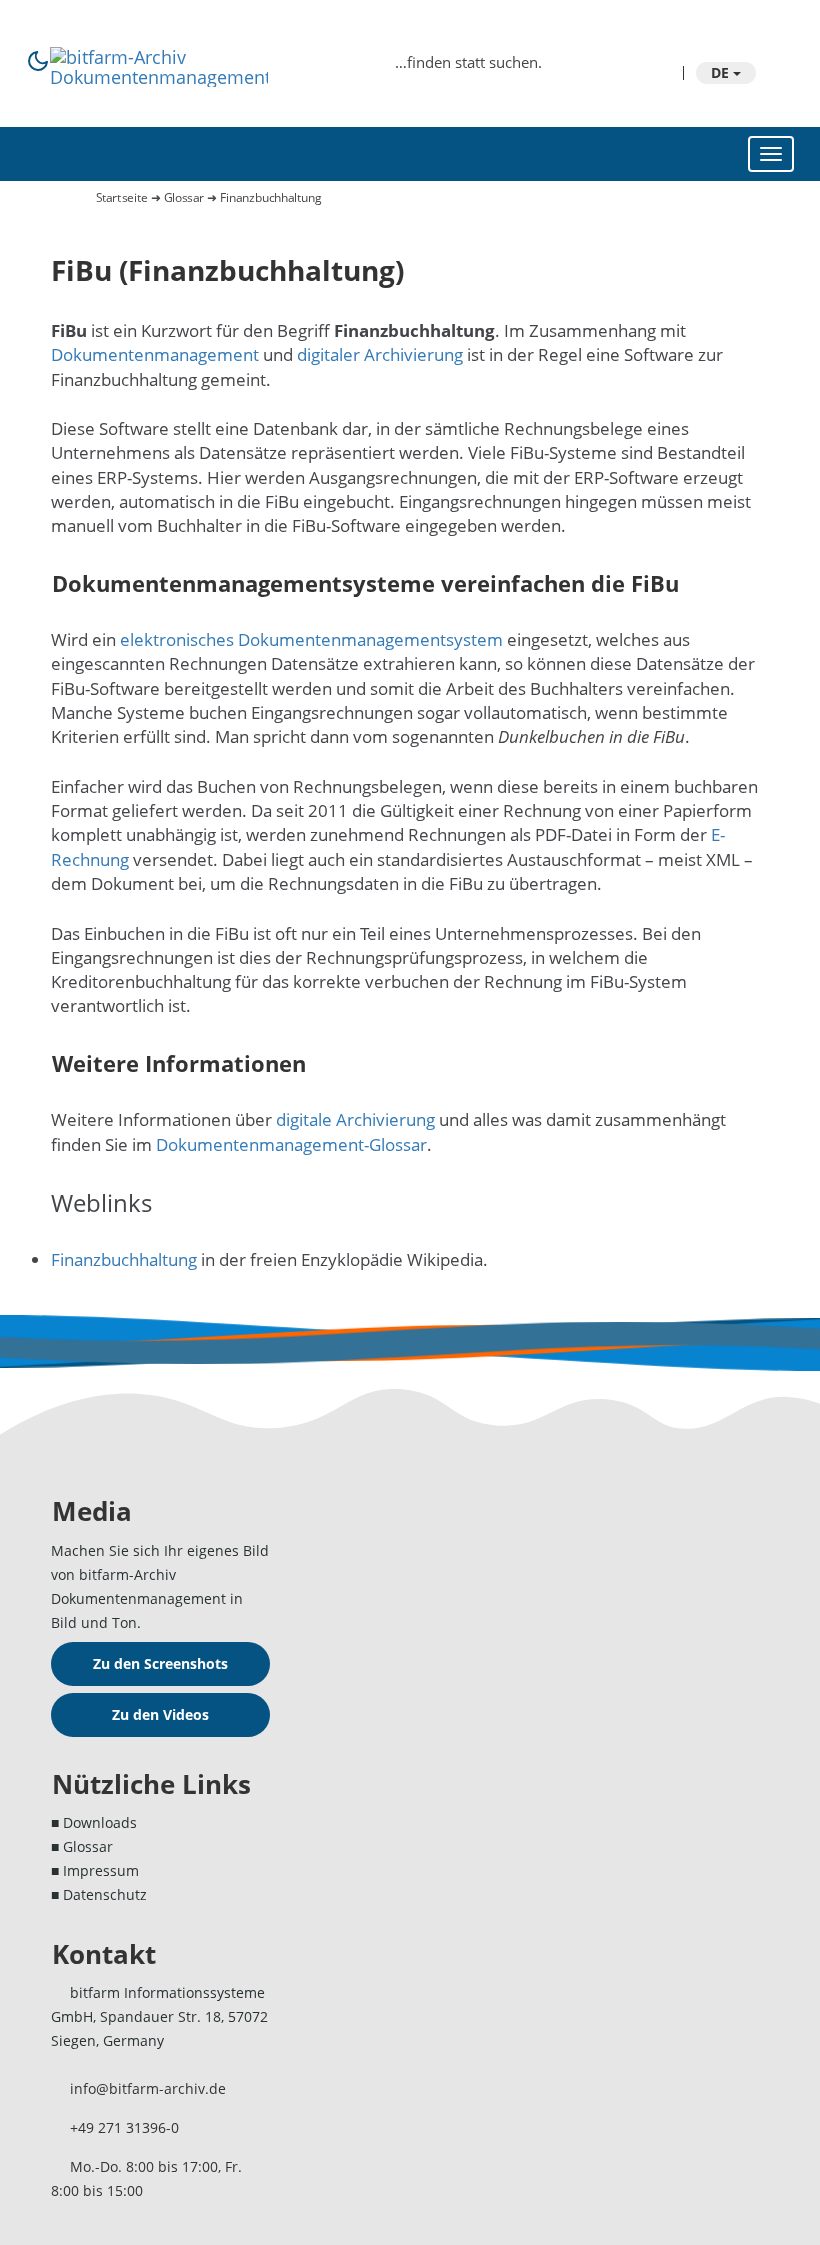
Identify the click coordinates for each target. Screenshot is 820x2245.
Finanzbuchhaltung (124, 1259)
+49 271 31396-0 (124, 2127)
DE (722, 72)
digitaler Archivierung (380, 354)
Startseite (122, 198)
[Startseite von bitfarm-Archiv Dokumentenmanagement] (159, 57)
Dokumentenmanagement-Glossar (291, 1144)
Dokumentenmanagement (155, 354)
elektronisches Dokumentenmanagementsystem (311, 639)
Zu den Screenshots (160, 1663)
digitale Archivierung (355, 1119)
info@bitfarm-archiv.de (148, 2088)
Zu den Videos (160, 1714)
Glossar (184, 198)
